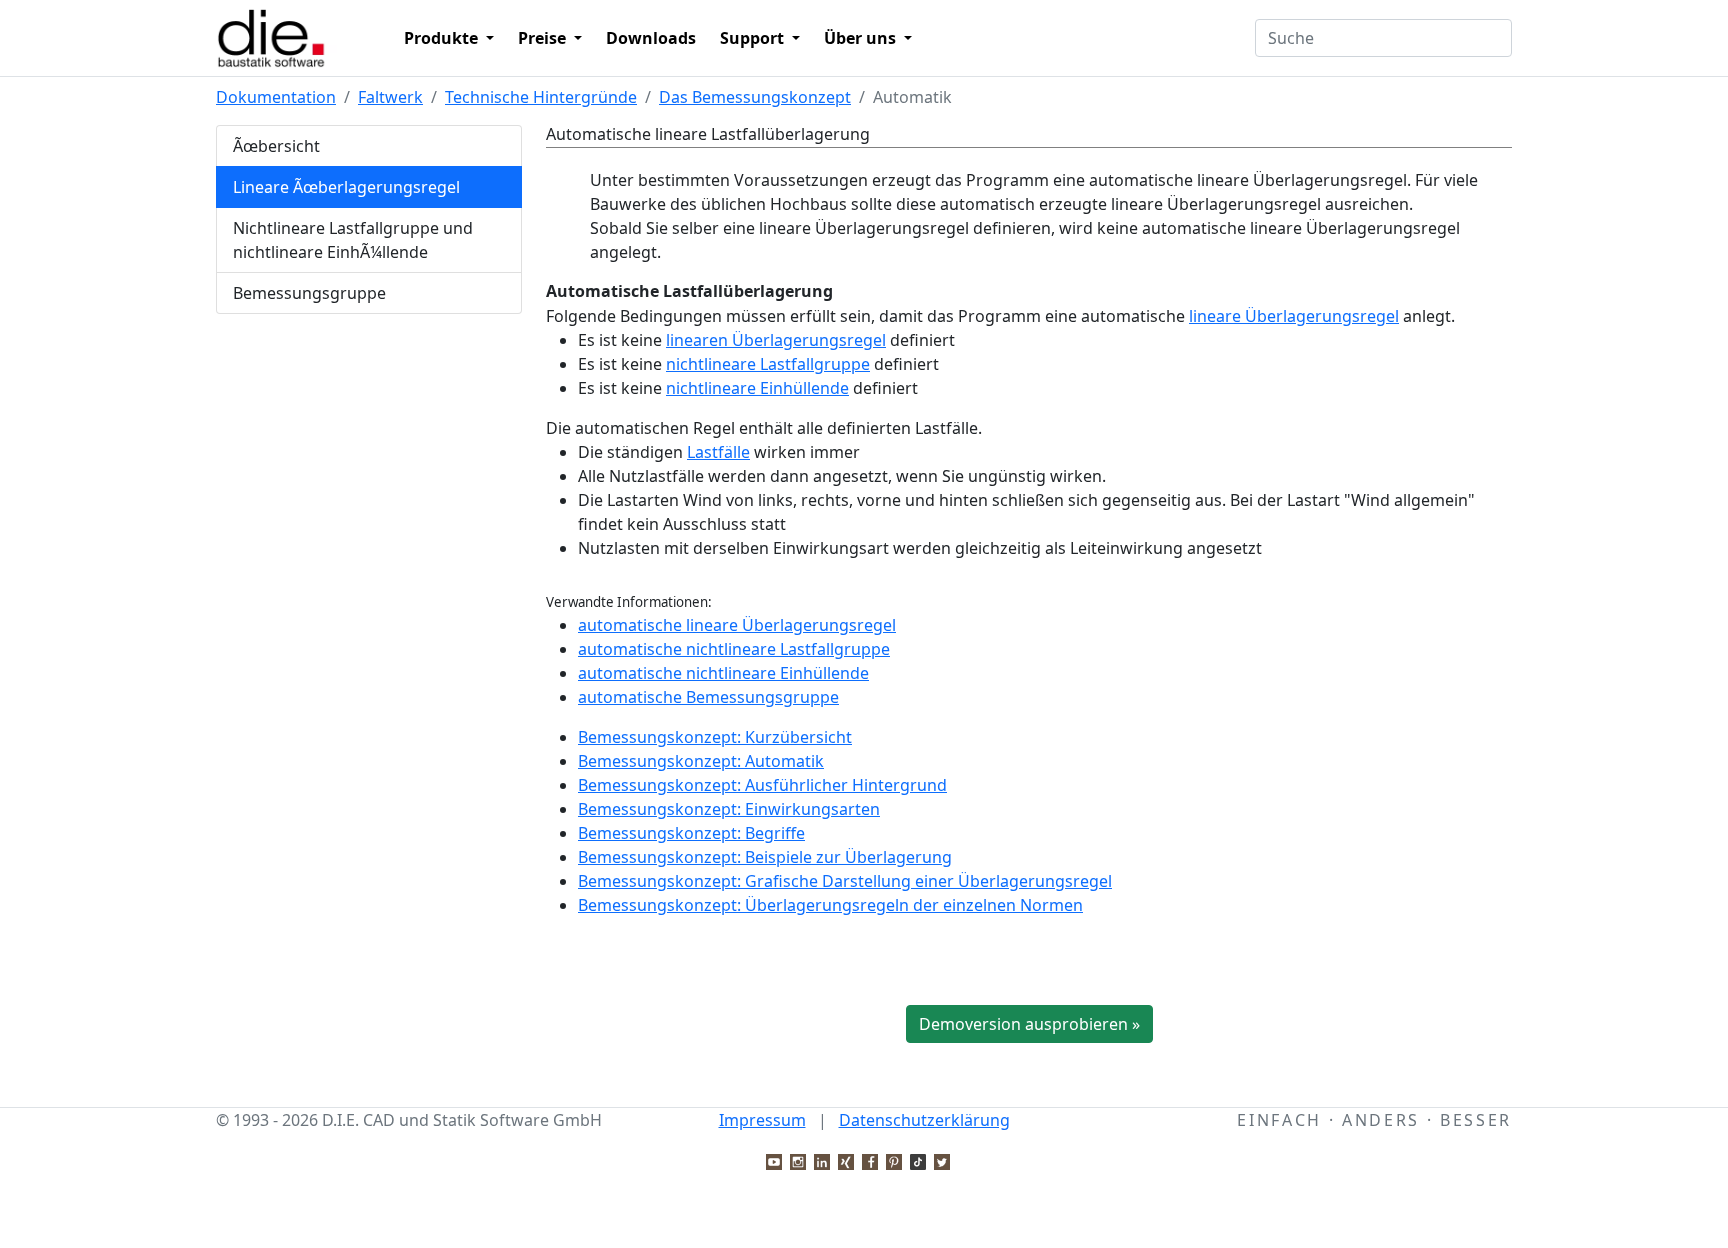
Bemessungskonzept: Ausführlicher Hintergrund (762, 785)
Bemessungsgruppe (309, 293)
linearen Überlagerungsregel (776, 340)
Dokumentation (276, 97)
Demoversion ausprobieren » (1029, 1024)
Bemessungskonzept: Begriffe (691, 833)
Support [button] (754, 38)
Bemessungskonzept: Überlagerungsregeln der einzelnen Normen (830, 905)
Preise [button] (544, 38)
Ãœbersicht (276, 146)
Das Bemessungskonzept (755, 97)
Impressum (762, 1120)
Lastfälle (718, 452)
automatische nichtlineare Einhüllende (723, 673)
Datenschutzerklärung (924, 1120)
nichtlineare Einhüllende (757, 388)
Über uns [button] (862, 38)
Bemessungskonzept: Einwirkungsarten (729, 809)
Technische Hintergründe (541, 97)
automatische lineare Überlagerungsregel (737, 625)
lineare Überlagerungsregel (1294, 316)
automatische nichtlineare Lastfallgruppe (734, 649)
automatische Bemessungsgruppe (708, 697)
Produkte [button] (443, 38)
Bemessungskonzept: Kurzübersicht (715, 737)
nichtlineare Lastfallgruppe (768, 364)
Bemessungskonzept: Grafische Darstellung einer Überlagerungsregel (845, 881)
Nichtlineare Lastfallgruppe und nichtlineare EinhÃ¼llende (353, 240)
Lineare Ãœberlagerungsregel (346, 187)
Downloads (651, 38)
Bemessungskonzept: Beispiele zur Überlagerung (765, 857)
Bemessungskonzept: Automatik (701, 761)
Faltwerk (390, 97)
